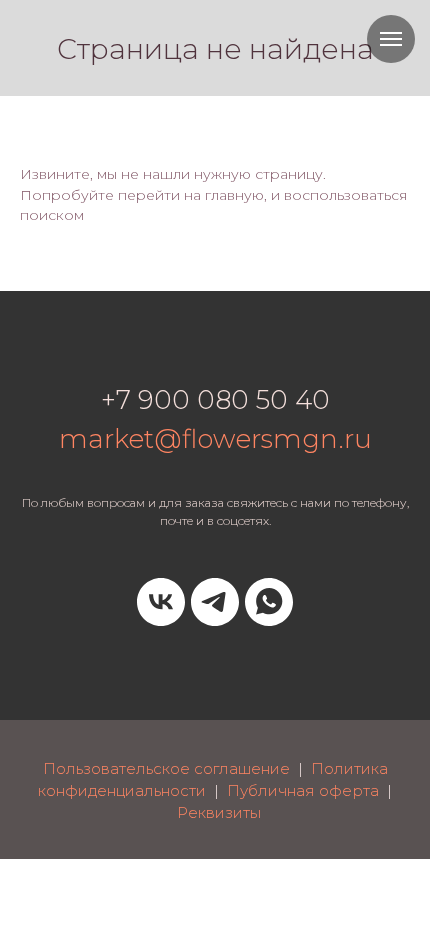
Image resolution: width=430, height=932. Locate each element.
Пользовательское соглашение (166, 768)
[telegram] (215, 602)
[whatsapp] (269, 602)
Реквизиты (219, 812)
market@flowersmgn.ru (215, 439)
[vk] (161, 602)
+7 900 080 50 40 (215, 400)
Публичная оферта (303, 790)
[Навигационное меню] (391, 39)
